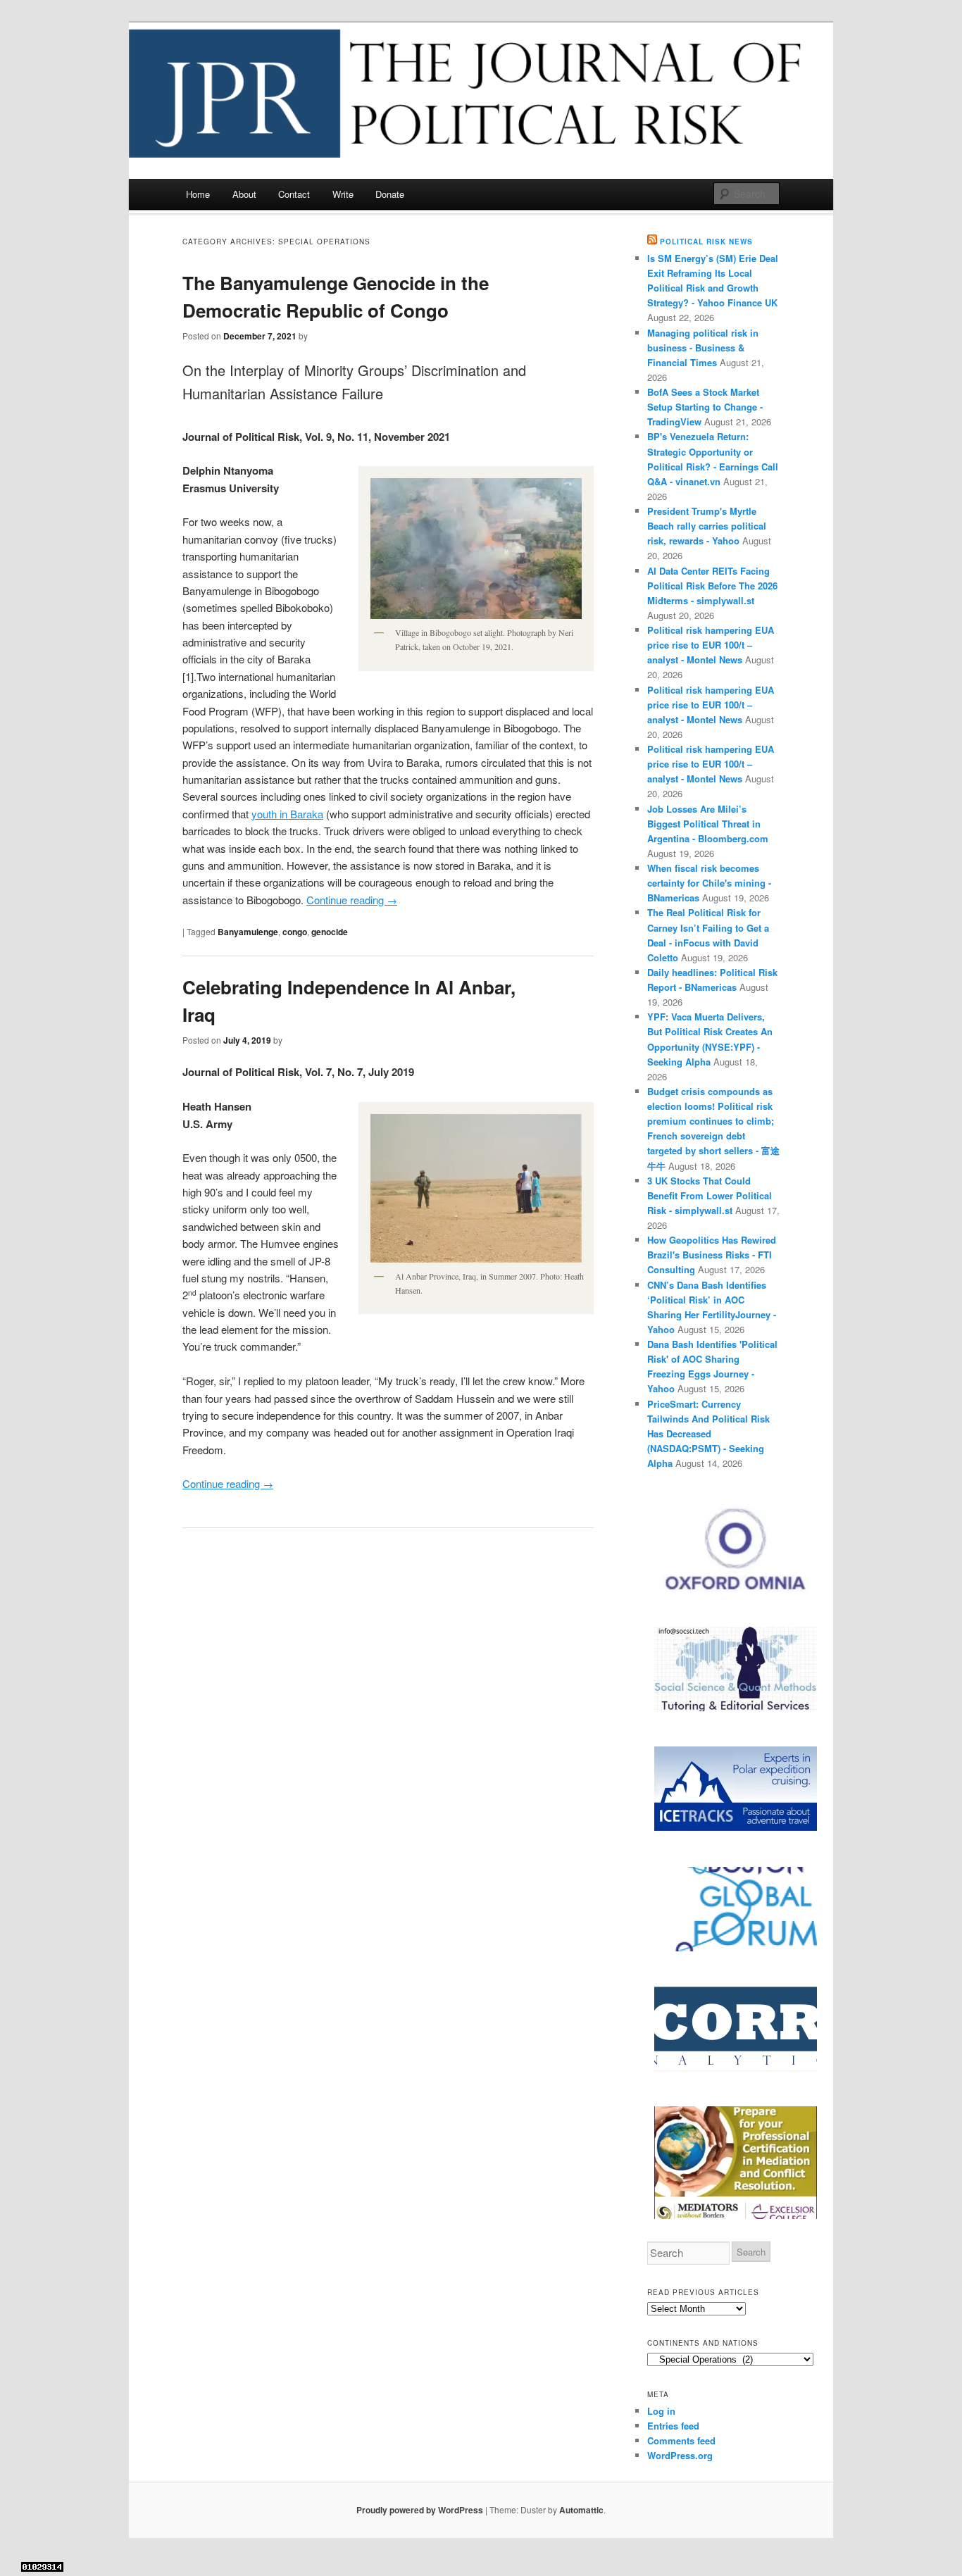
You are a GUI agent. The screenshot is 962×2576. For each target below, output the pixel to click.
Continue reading (352, 900)
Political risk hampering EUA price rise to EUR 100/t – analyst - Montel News (711, 645)
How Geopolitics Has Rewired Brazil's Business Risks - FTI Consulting (712, 1255)
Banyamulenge (248, 932)
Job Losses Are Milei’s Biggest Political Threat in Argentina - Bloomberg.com (708, 824)
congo (295, 932)
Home (198, 194)
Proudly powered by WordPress (420, 2510)
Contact (294, 194)
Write (343, 194)
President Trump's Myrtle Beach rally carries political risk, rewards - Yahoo (707, 526)
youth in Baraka (287, 814)
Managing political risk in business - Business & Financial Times (703, 348)
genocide (330, 932)
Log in (661, 2411)
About (244, 194)
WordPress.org (680, 2455)
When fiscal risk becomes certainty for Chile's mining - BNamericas (709, 883)
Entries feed (673, 2426)
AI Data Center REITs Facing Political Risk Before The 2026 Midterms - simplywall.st (712, 586)
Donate (390, 194)
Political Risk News (706, 242)
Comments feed (681, 2440)
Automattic (581, 2510)
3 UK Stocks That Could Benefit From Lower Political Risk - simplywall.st (710, 1195)
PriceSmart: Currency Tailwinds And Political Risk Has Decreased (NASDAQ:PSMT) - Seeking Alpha (708, 1434)
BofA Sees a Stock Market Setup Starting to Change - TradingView (705, 407)
